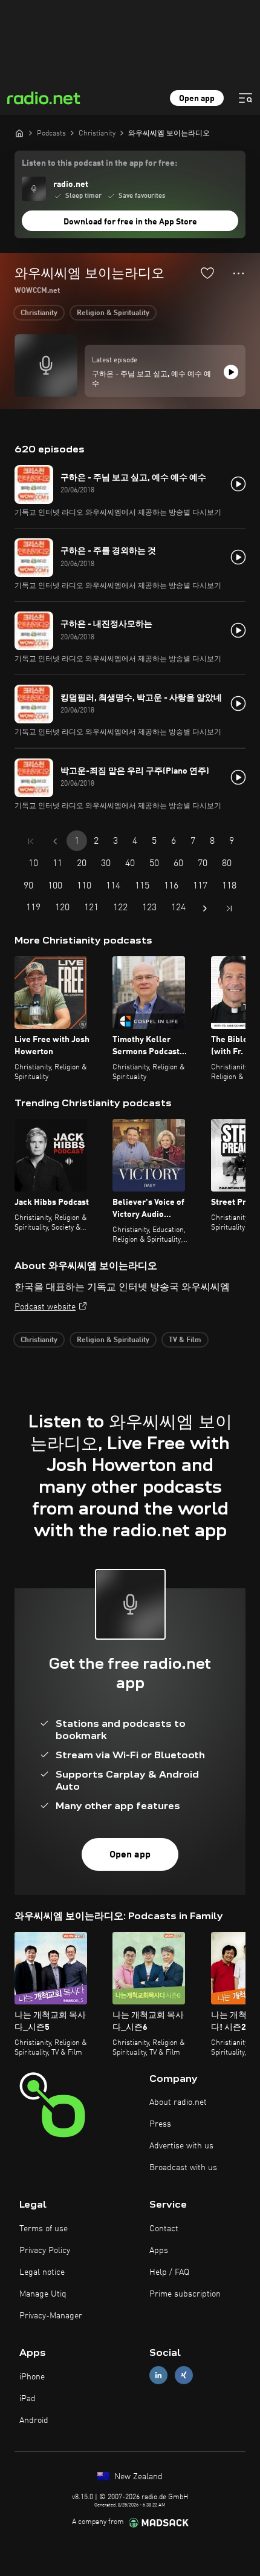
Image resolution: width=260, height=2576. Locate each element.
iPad (28, 2399)
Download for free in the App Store (130, 222)
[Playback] (231, 372)
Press (160, 2124)
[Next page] (205, 908)
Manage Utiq (43, 2294)
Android (34, 2421)
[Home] (19, 133)
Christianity (39, 313)
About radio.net (178, 2102)
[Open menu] (245, 98)
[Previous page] (55, 841)
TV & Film (185, 1340)
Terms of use (44, 2229)
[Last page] (229, 908)
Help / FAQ (169, 2272)
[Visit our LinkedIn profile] (158, 2375)
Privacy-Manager (51, 2316)
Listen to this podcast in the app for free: (99, 163)
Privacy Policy (45, 2251)
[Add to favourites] (207, 273)
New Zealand (137, 2477)
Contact (164, 2229)
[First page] (31, 841)
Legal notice (42, 2272)
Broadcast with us (183, 2168)
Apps (159, 2251)
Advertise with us (181, 2146)
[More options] (239, 273)
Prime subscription (185, 2294)
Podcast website (45, 1307)
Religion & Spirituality (113, 313)
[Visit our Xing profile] (184, 2375)
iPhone (32, 2377)
